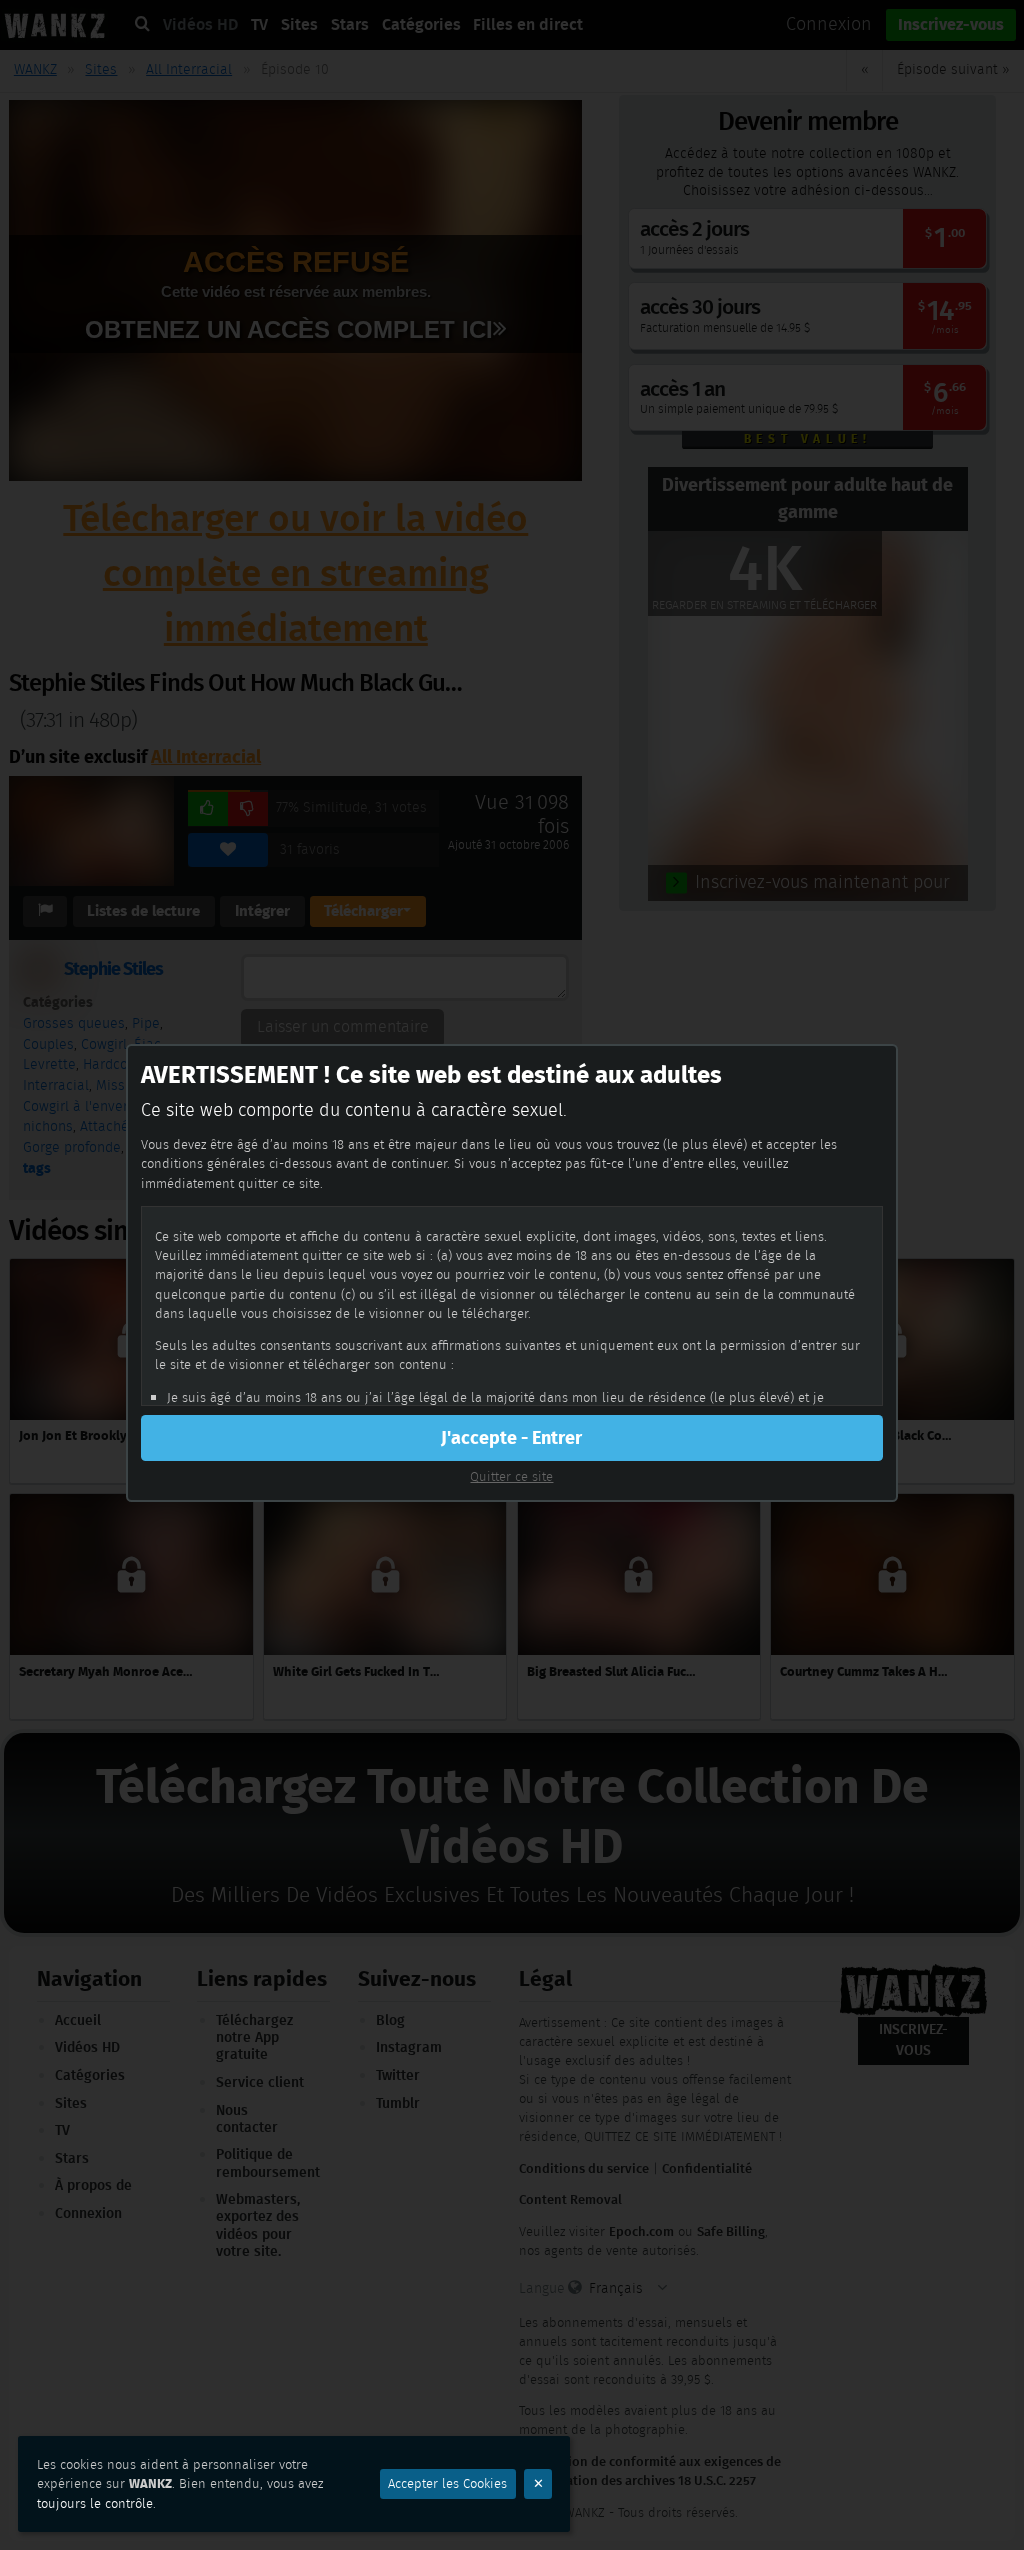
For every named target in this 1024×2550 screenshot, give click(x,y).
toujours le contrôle (95, 2503)
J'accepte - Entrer (511, 1438)
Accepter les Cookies (447, 2483)
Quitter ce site (511, 1476)
